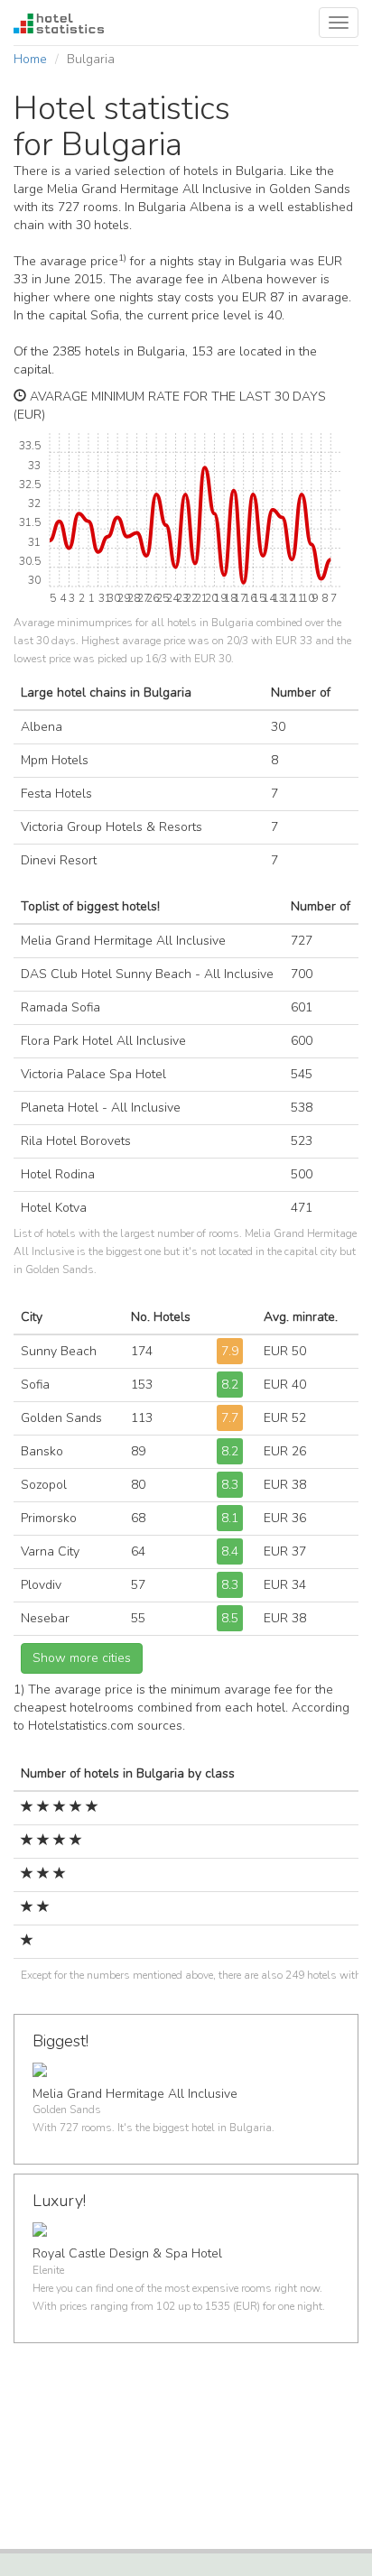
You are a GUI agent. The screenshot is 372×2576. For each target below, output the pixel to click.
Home (30, 59)
